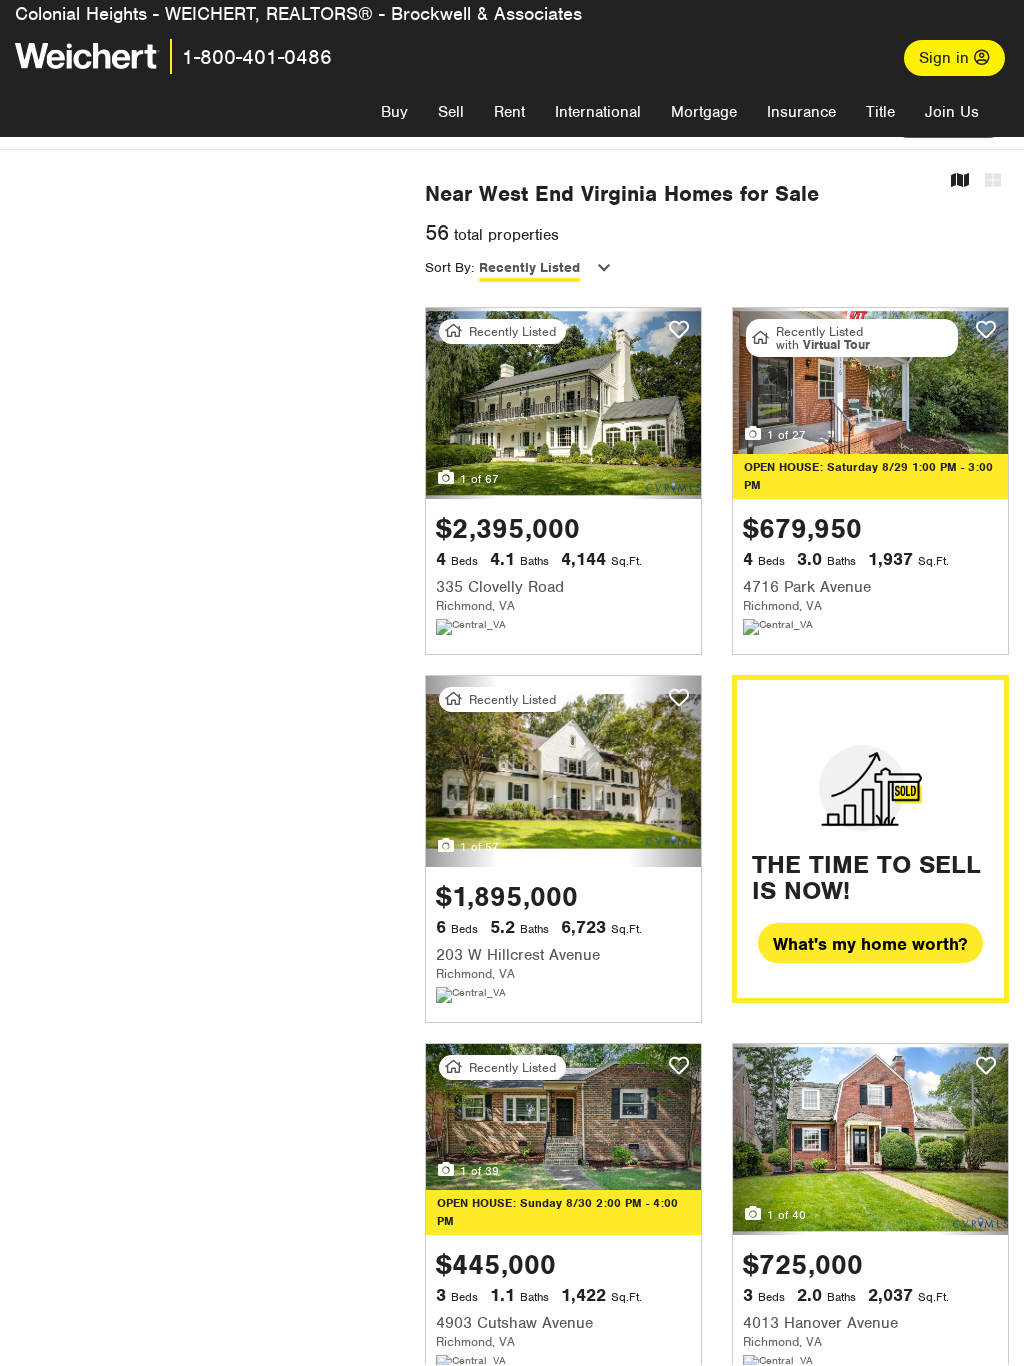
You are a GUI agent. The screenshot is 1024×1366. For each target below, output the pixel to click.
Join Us (952, 112)
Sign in (946, 58)
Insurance (801, 112)
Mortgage (704, 112)
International (598, 112)
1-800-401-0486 (257, 57)
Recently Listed (529, 267)
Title (880, 112)
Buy (394, 112)
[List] (993, 181)
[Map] (960, 181)
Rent (509, 112)
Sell (451, 112)
